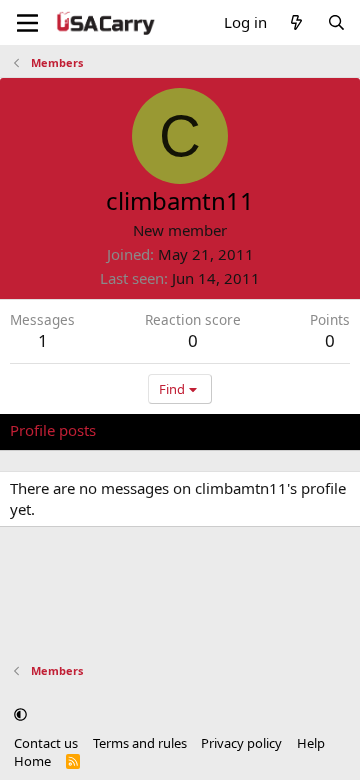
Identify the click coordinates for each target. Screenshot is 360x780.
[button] (20, 714)
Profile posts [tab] (53, 430)
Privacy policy (241, 743)
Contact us (46, 743)
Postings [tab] (259, 430)
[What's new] (296, 22)
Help (311, 743)
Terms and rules (140, 743)
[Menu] (27, 23)
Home (32, 761)
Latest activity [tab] (163, 430)
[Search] (336, 22)
